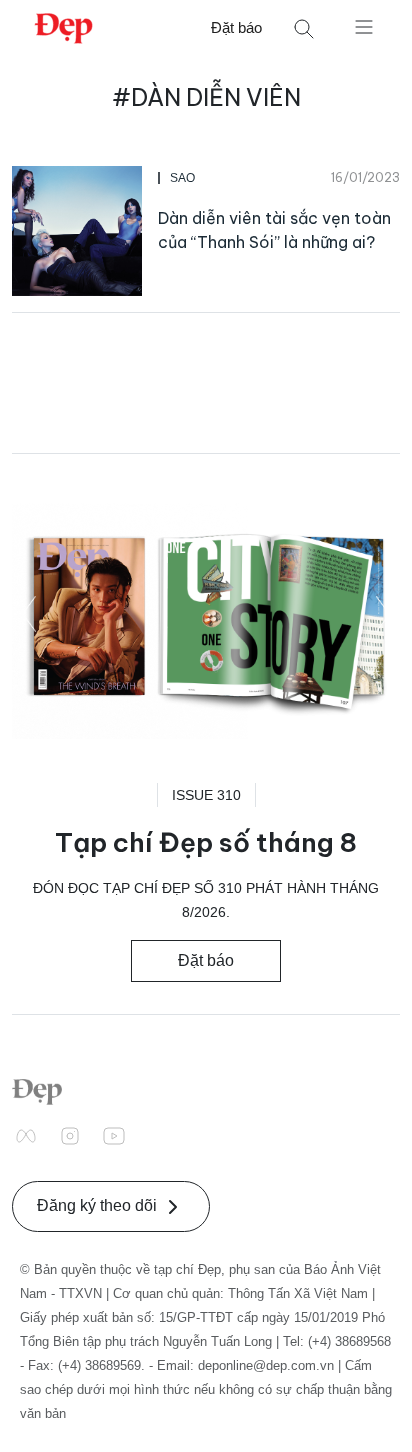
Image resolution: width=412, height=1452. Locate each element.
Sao (182, 178)
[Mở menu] (364, 26)
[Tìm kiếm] (304, 28)
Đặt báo (236, 27)
